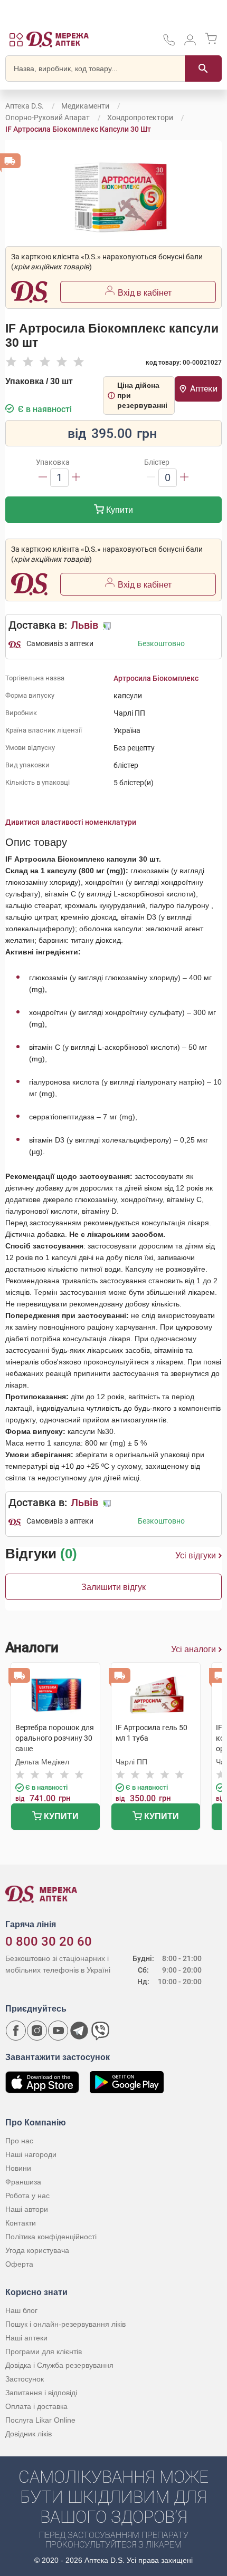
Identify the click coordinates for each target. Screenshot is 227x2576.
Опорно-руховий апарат (48, 118)
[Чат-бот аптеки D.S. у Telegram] (79, 2031)
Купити (119, 510)
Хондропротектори (140, 118)
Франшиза (23, 2182)
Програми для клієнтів (44, 2351)
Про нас (19, 2141)
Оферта (19, 2264)
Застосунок (25, 2379)
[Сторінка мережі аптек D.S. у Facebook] (16, 2031)
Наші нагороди (31, 2154)
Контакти (21, 2223)
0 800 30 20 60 (49, 1941)
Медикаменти (85, 106)
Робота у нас (27, 2196)
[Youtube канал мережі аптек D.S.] (58, 2031)
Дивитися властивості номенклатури (71, 822)
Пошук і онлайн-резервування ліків (65, 2324)
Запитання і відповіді (41, 2393)
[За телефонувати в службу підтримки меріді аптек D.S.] (169, 43)
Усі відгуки (196, 1555)
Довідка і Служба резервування (59, 2365)
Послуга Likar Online (40, 2420)
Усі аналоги (193, 1649)
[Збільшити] (76, 478)
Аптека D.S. (25, 106)
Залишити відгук (113, 1587)
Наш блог (21, 2310)
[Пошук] (203, 69)
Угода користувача (37, 2250)
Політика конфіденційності (51, 2237)
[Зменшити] (43, 478)
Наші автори (27, 2209)
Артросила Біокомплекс (156, 678)
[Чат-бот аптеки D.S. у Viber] (100, 2031)
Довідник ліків (29, 2434)
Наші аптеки (26, 2338)
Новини (18, 2168)
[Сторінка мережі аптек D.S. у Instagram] (37, 2031)
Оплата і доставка (36, 2406)
